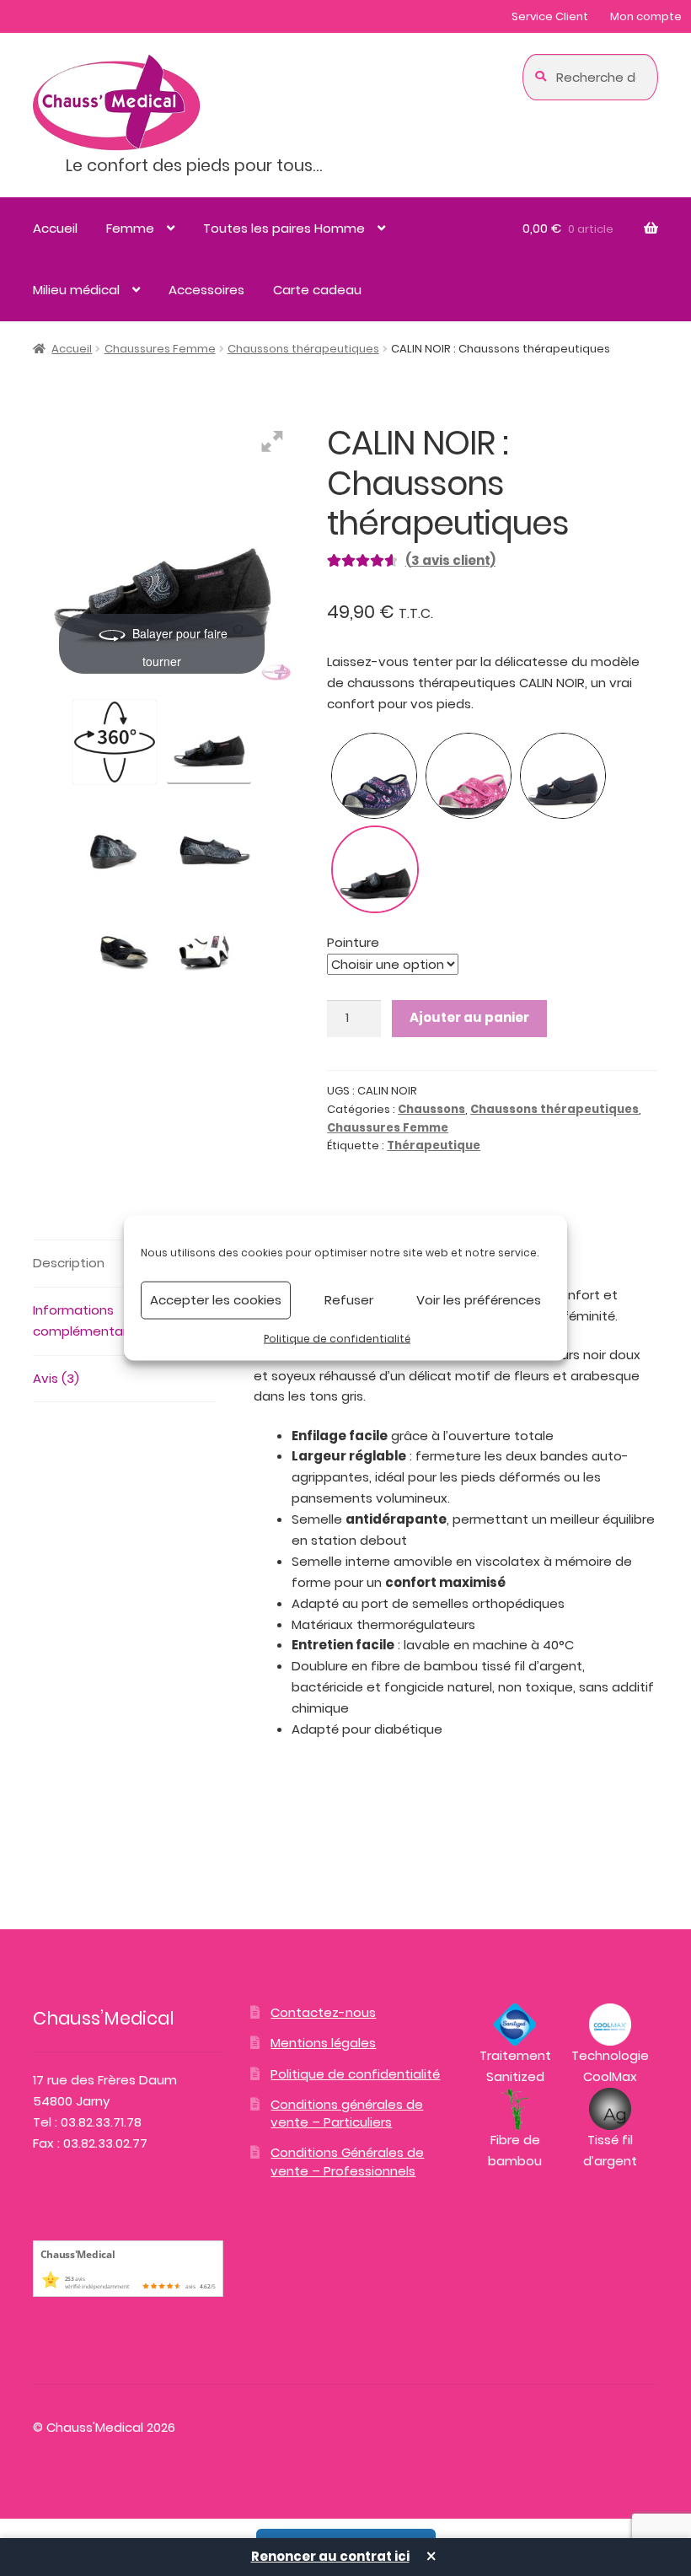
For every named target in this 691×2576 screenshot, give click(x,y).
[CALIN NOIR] (209, 739)
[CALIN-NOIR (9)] (115, 938)
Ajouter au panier (469, 1017)
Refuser (349, 1300)
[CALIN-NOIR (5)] (115, 839)
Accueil (55, 228)
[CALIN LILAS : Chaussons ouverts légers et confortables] (374, 776)
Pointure (353, 942)
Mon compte (646, 16)
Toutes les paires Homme (284, 228)
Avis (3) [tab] (56, 1378)
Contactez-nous (323, 2012)
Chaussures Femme (160, 349)
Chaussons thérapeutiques (303, 349)
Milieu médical (76, 290)
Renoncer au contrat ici (330, 2556)
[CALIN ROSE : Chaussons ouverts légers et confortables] (469, 776)
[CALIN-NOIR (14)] (209, 938)
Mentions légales (323, 2043)
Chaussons (431, 1109)
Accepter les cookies (216, 1300)
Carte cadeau (317, 290)
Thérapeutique (434, 1145)
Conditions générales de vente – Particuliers (347, 2113)
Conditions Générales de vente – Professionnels (347, 2161)
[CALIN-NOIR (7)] (209, 839)
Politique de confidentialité (337, 1338)
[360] (115, 742)
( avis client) (450, 560)
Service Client (550, 16)
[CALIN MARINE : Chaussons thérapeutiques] (563, 776)
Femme (130, 228)
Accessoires (206, 290)
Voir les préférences (479, 1300)
